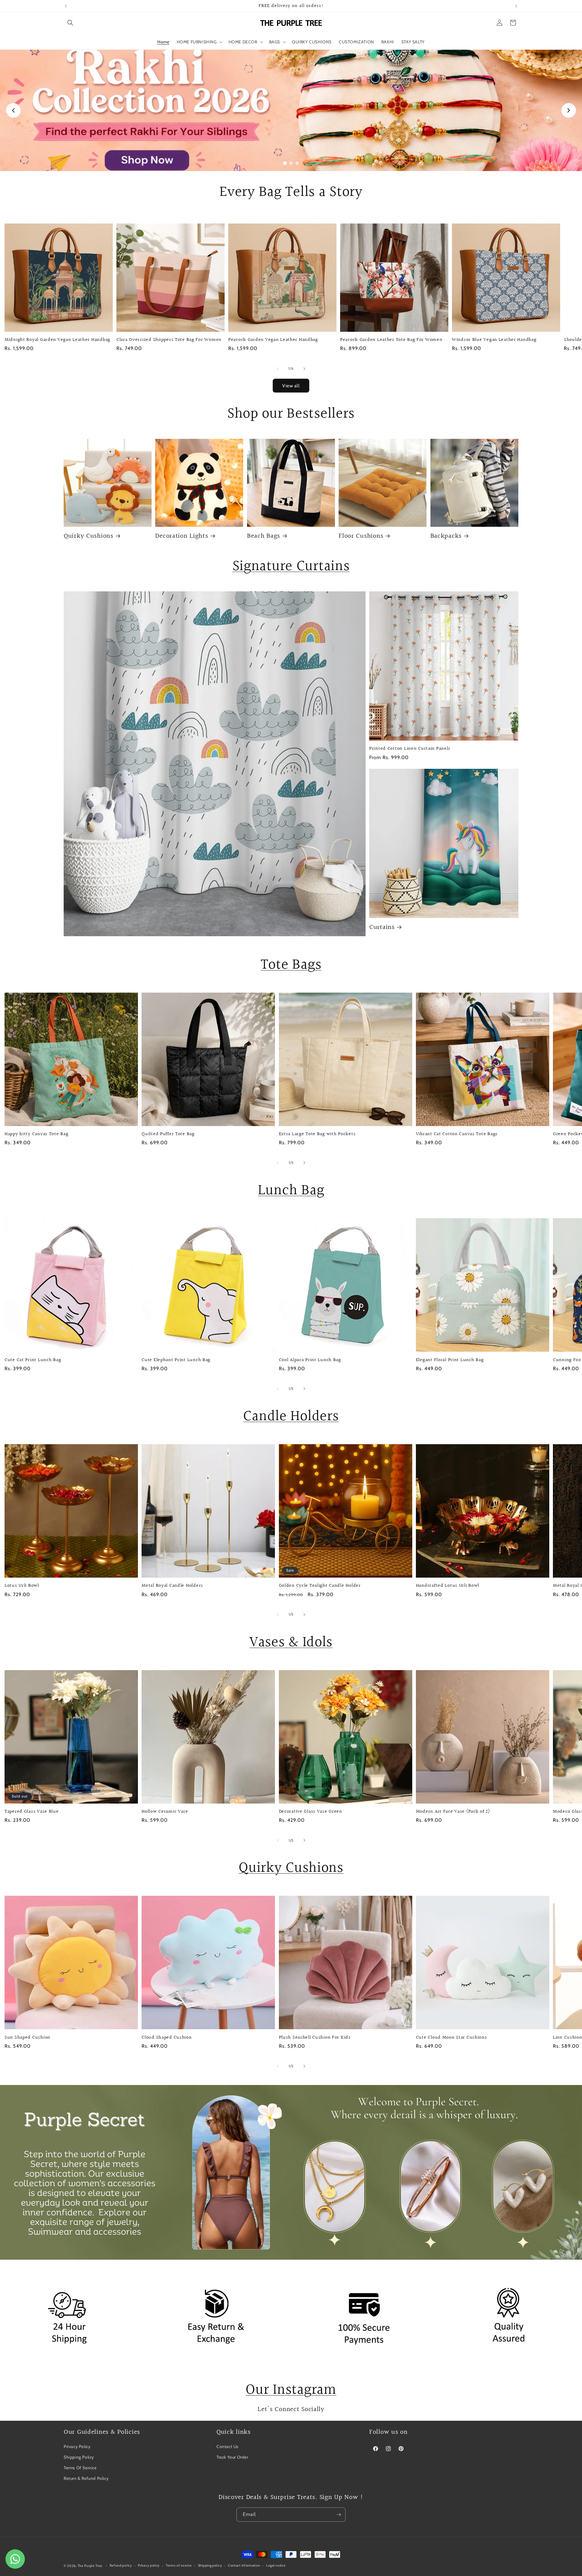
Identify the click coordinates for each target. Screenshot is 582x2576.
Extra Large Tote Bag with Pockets (317, 1134)
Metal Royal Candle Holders (172, 1586)
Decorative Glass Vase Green (311, 1812)
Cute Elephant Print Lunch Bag (176, 1360)
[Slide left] (278, 369)
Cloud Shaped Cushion (167, 2038)
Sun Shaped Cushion (27, 2038)
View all (291, 385)
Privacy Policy (77, 2447)
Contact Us (227, 2447)
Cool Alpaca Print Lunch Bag (310, 1360)
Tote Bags (291, 965)
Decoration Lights (182, 536)
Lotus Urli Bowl (22, 1586)
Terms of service (179, 2566)
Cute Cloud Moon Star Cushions (452, 2038)
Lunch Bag (291, 1190)
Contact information (244, 2566)
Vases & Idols (291, 1642)
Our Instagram (291, 2390)
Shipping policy (210, 2566)
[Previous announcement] (66, 6)
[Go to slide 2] (291, 163)
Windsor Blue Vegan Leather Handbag (494, 340)
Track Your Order (232, 2457)
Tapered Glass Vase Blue (32, 1812)
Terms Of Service (80, 2468)
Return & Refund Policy (86, 2479)
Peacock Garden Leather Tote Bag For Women (391, 340)
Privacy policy (149, 2566)
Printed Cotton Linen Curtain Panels (410, 749)
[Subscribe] (339, 2515)
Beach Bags (264, 536)
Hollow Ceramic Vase (165, 1812)
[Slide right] (304, 369)
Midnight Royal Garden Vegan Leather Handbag (57, 340)
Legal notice (276, 2566)
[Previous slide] (13, 110)
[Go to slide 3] (297, 163)
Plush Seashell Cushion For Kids (315, 2038)
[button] (70, 23)
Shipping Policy (79, 2457)
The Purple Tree (90, 2566)
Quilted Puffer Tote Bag (168, 1134)
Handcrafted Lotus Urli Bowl (448, 1586)
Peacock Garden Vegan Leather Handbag (273, 340)
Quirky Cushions (89, 536)
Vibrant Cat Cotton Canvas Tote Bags (457, 1134)
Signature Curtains (291, 566)
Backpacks (446, 536)
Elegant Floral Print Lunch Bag (450, 1360)
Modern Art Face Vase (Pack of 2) (453, 1812)
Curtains (382, 927)
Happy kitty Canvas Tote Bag (36, 1134)
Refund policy (121, 2566)
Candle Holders (291, 1416)
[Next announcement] (516, 6)
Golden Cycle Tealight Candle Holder (320, 1586)
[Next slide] (569, 110)
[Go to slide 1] (285, 163)
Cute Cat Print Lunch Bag (33, 1360)
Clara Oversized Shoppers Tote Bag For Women (169, 340)
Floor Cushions (361, 536)
